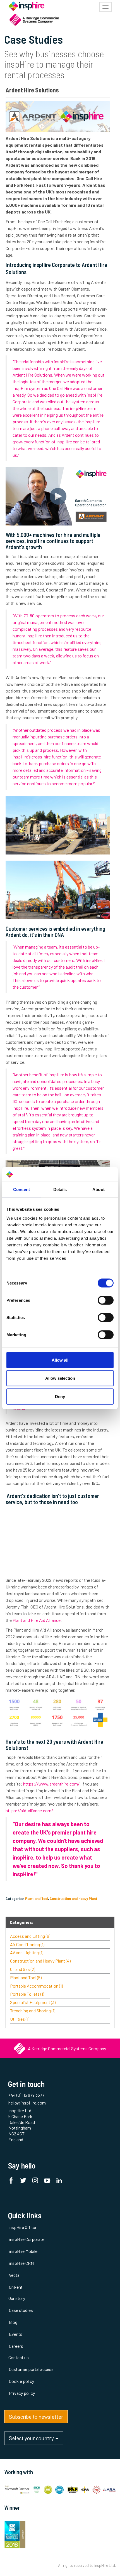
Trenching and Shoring (33, 2011)
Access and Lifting (30, 1936)
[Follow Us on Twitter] (25, 2181)
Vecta (14, 2275)
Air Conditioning (27, 1944)
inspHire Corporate (27, 2239)
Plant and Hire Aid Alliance (37, 1620)
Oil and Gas (23, 1969)
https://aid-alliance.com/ (30, 1810)
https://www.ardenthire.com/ (52, 1784)
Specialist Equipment (33, 2002)
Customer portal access (31, 2369)
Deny (60, 1396)
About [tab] (99, 1189)
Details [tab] (60, 1189)
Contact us (19, 2357)
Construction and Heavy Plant (74, 1898)
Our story (17, 2298)
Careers (16, 2346)
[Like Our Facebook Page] (13, 2181)
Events (16, 2334)
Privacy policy (22, 2393)
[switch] (106, 1300)
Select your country (32, 2438)
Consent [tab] (21, 1189)
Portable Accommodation (36, 1986)
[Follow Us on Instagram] (37, 2181)
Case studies (21, 2310)
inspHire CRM (21, 2263)
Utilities (20, 2019)
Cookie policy (21, 2381)
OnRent (16, 2287)
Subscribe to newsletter (36, 2417)
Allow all (60, 1360)
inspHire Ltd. (105, 2565)
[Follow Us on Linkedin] (61, 2181)
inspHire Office (22, 2227)
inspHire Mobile (23, 2251)
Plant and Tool (37, 1898)
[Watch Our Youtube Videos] (49, 2181)
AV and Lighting (27, 1952)
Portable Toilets (27, 1994)
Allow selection (60, 1378)
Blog (13, 2322)
